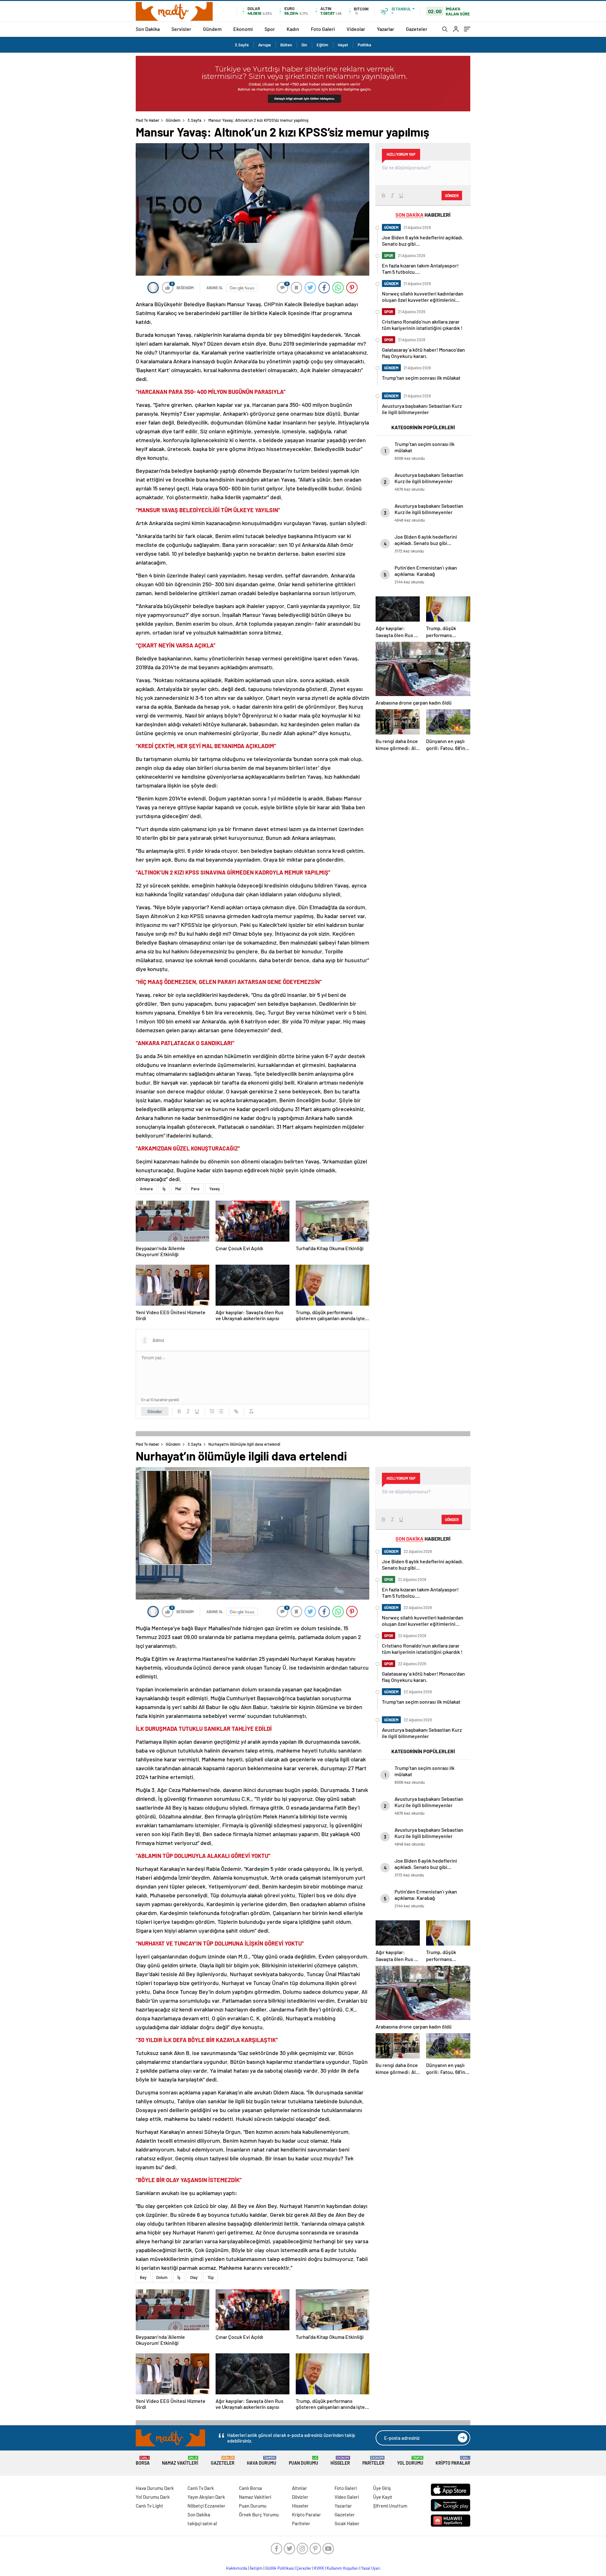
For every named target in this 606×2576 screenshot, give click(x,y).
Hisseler (340, 2461)
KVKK (319, 2568)
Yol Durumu (410, 2461)
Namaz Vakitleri (180, 2461)
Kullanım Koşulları (343, 2568)
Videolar (356, 29)
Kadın (293, 29)
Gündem (212, 29)
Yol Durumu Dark (153, 2497)
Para (195, 1189)
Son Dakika (148, 29)
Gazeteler (417, 29)
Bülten (286, 45)
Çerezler (304, 2568)
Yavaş (214, 1189)
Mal (178, 1189)
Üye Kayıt (383, 2497)
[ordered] (212, 1411)
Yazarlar (386, 29)
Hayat (343, 45)
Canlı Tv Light (149, 2506)
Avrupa (264, 45)
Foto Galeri (323, 29)
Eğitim (322, 45)
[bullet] (221, 1411)
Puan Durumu (303, 2461)
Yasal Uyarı (371, 2568)
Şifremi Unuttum (390, 2506)
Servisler (181, 29)
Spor (270, 29)
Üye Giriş (382, 2488)
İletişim (256, 2568)
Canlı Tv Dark (201, 2488)
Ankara (146, 1189)
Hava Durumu (261, 2461)
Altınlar (300, 2488)
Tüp (211, 2277)
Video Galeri (347, 2497)
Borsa (143, 2461)
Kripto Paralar (453, 2461)
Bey (143, 2277)
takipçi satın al (202, 2523)
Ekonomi (243, 29)
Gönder (155, 1411)
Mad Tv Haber (148, 120)
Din (304, 45)
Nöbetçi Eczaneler (206, 2506)
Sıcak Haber (347, 2523)
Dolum (162, 2277)
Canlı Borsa (250, 2488)
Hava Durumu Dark (155, 2488)
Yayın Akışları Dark (206, 2497)
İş (164, 1189)
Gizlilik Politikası (279, 2568)
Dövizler (300, 2497)
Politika (364, 45)
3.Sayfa (242, 45)
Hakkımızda (237, 2568)
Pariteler (373, 2461)
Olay (194, 2277)
